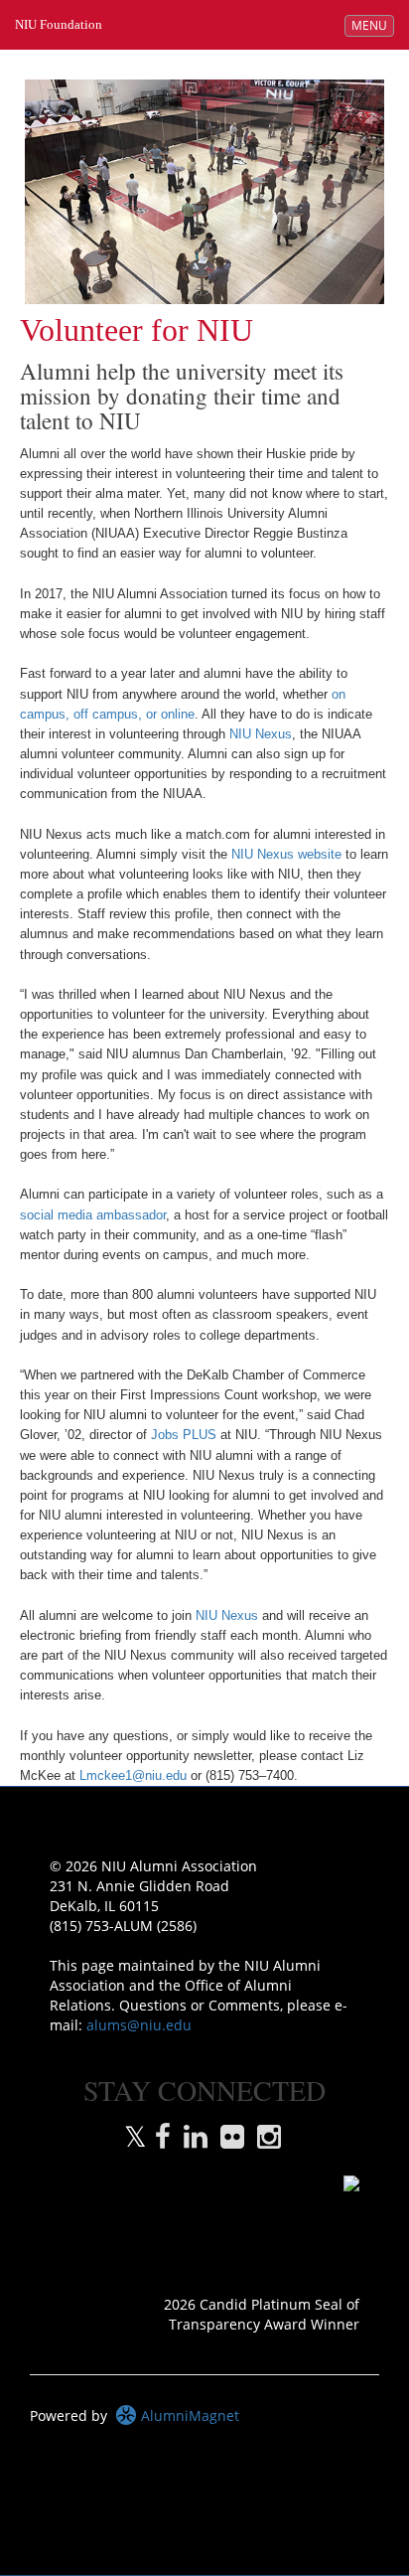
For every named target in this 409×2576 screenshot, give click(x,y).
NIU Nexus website (286, 855)
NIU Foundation (59, 24)
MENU (372, 25)
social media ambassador (93, 1215)
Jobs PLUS (184, 1435)
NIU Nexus (261, 734)
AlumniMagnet (188, 2415)
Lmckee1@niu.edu (133, 1776)
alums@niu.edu (139, 2025)
